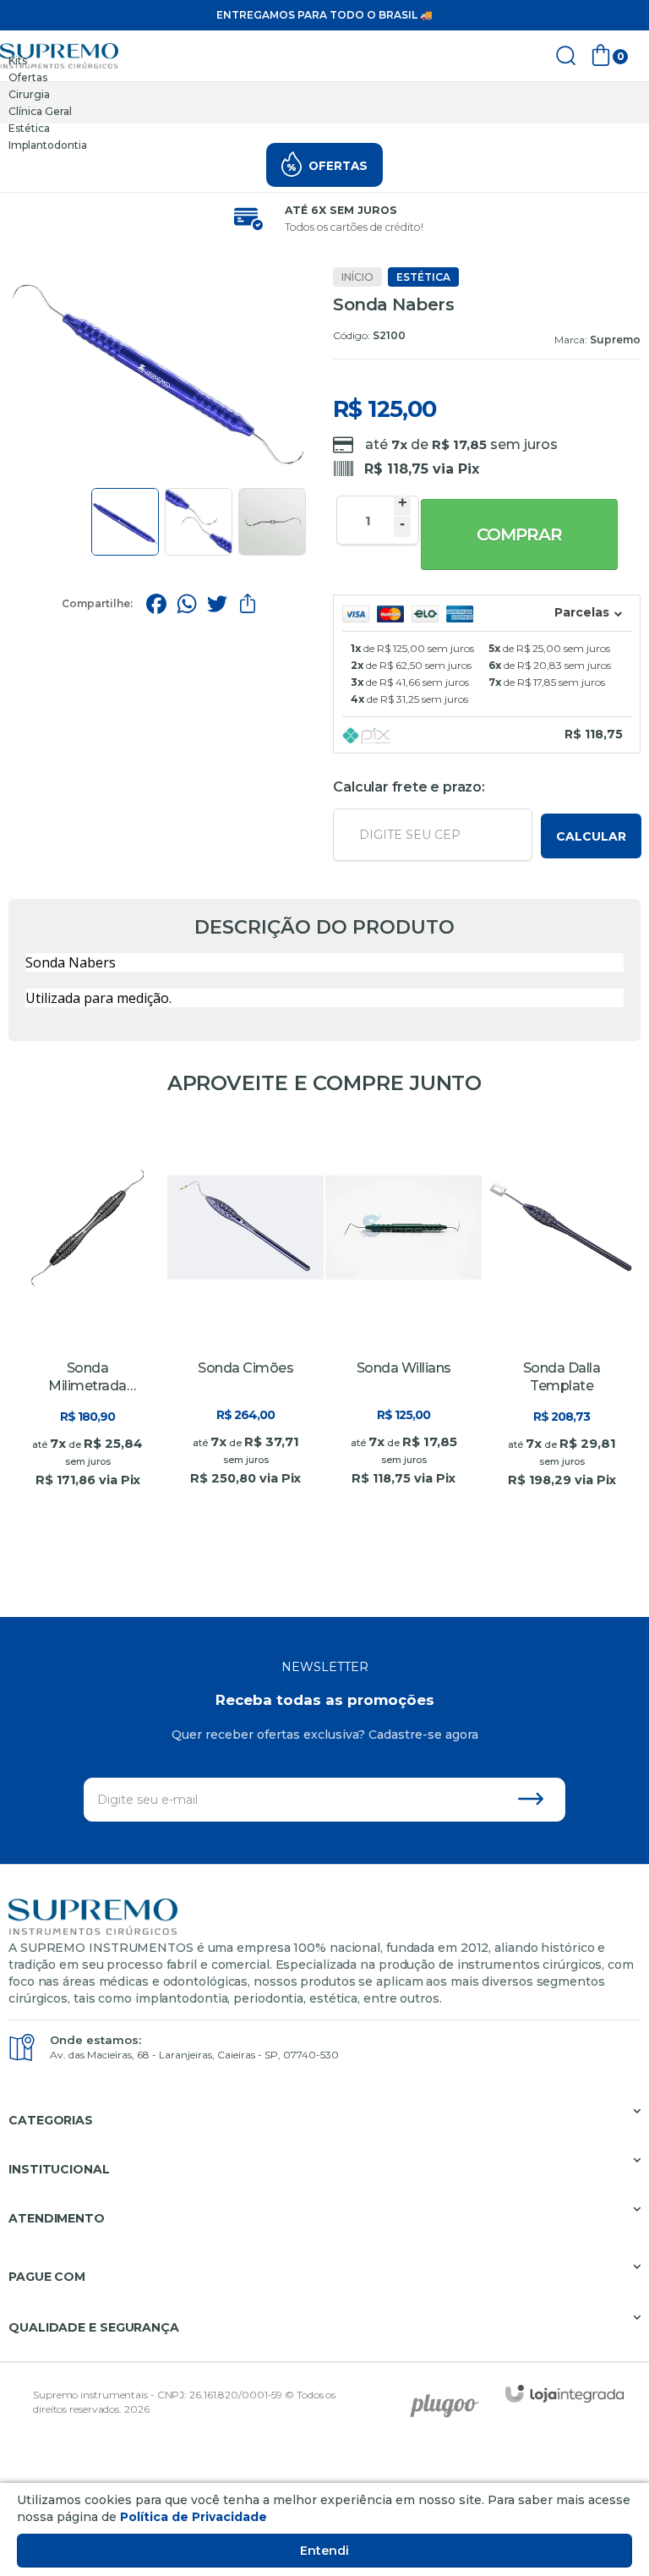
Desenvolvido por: (450, 2400)
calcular (591, 836)
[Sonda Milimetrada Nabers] (87, 1314)
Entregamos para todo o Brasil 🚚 (324, 15)
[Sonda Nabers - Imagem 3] (272, 522)
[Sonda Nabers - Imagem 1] (125, 522)
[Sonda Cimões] (245, 1314)
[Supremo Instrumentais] (59, 56)
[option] (324, 61)
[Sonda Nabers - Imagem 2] (199, 522)
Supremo (615, 340)
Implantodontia (48, 145)
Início (357, 277)
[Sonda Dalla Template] (562, 1314)
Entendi (324, 2551)
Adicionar (117, 1502)
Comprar (519, 534)
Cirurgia (29, 94)
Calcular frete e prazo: (409, 787)
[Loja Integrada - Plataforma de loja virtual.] (564, 2394)
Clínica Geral (40, 111)
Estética (29, 128)
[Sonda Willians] (404, 1314)
